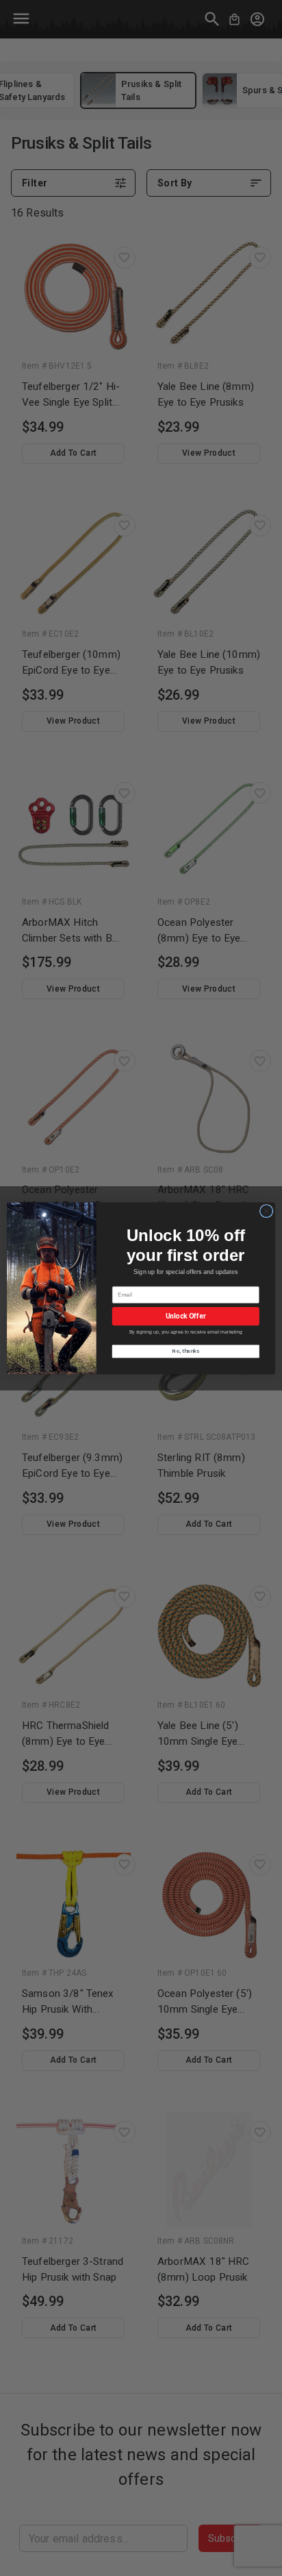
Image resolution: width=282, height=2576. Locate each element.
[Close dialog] (266, 1211)
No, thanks (185, 1351)
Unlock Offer (186, 1316)
